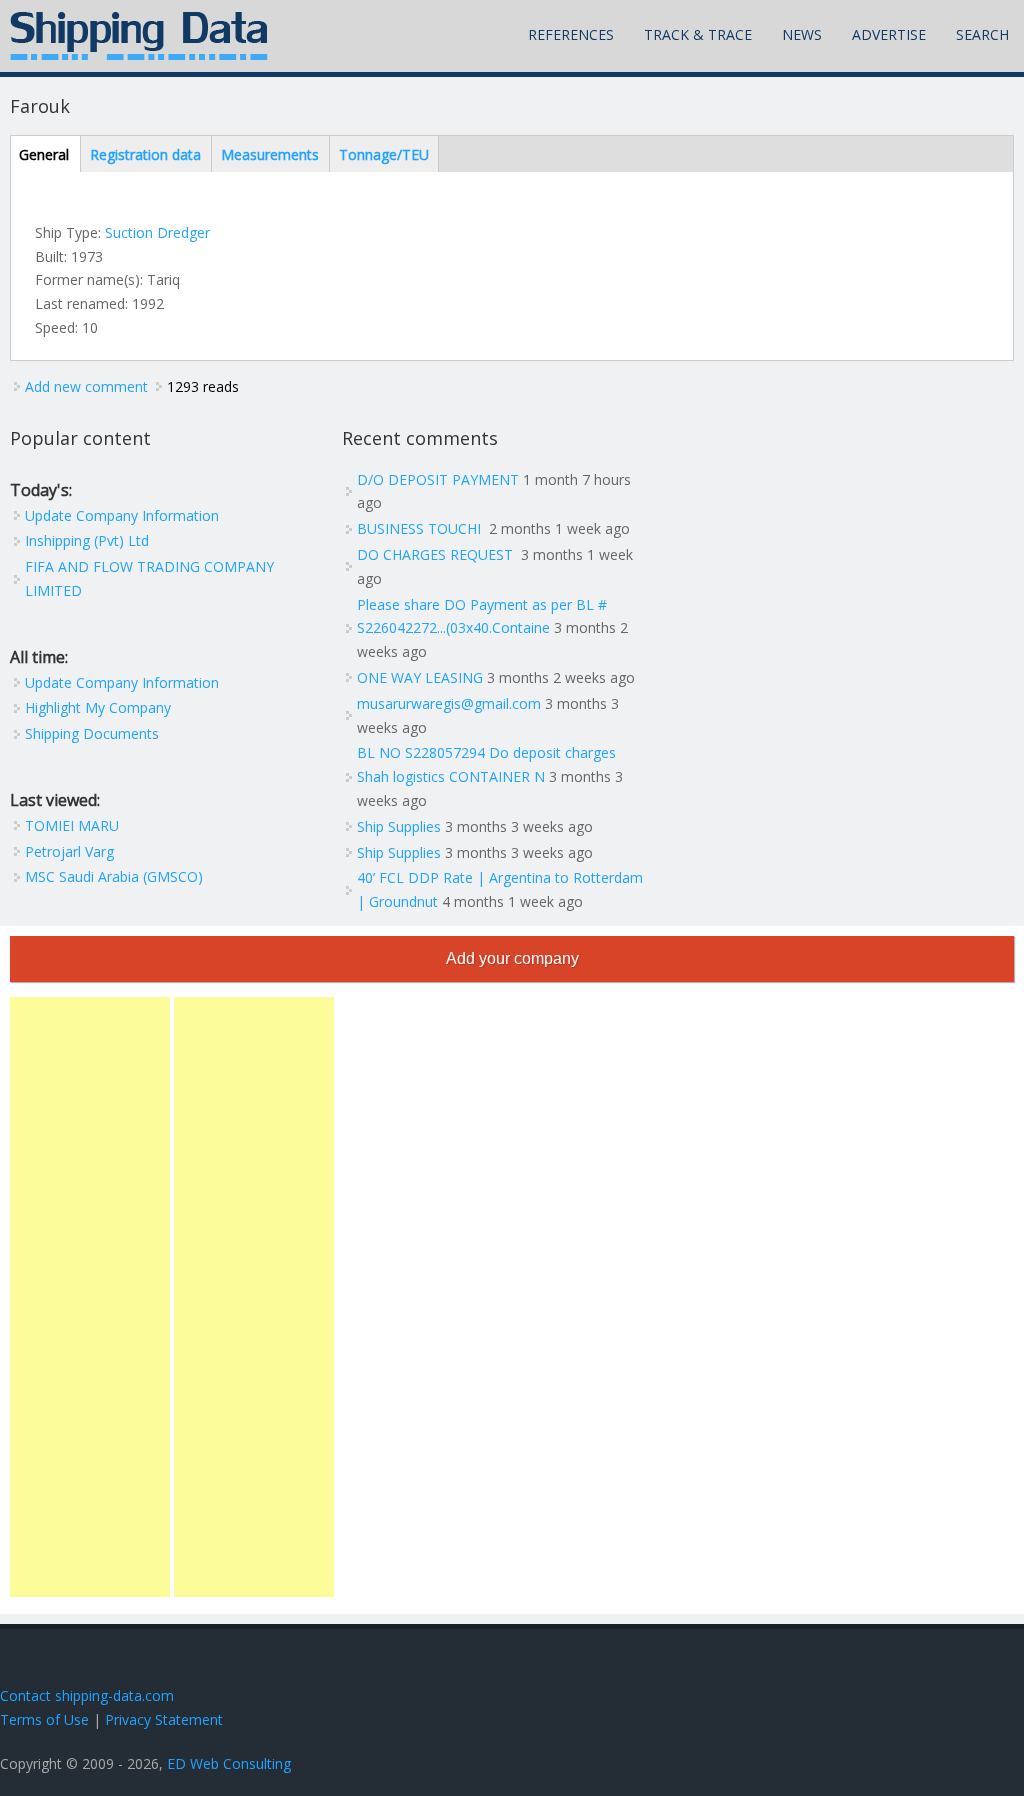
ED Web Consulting (229, 1763)
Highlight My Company (98, 707)
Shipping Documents (92, 733)
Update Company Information (122, 515)
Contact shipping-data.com (87, 1695)
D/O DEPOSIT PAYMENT (438, 479)
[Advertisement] (90, 1297)
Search (982, 34)
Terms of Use (44, 1719)
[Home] (139, 36)
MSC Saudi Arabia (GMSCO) (114, 876)
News (802, 34)
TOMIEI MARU (72, 825)
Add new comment (86, 386)
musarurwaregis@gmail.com (449, 703)
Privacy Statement (164, 1719)
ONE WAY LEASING (420, 677)
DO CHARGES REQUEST (437, 554)
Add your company (512, 958)
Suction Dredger (157, 232)
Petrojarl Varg (69, 851)
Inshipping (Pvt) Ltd (87, 540)
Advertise (889, 34)
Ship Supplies (399, 826)
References (571, 34)
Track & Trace (698, 34)
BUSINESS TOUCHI (421, 528)
